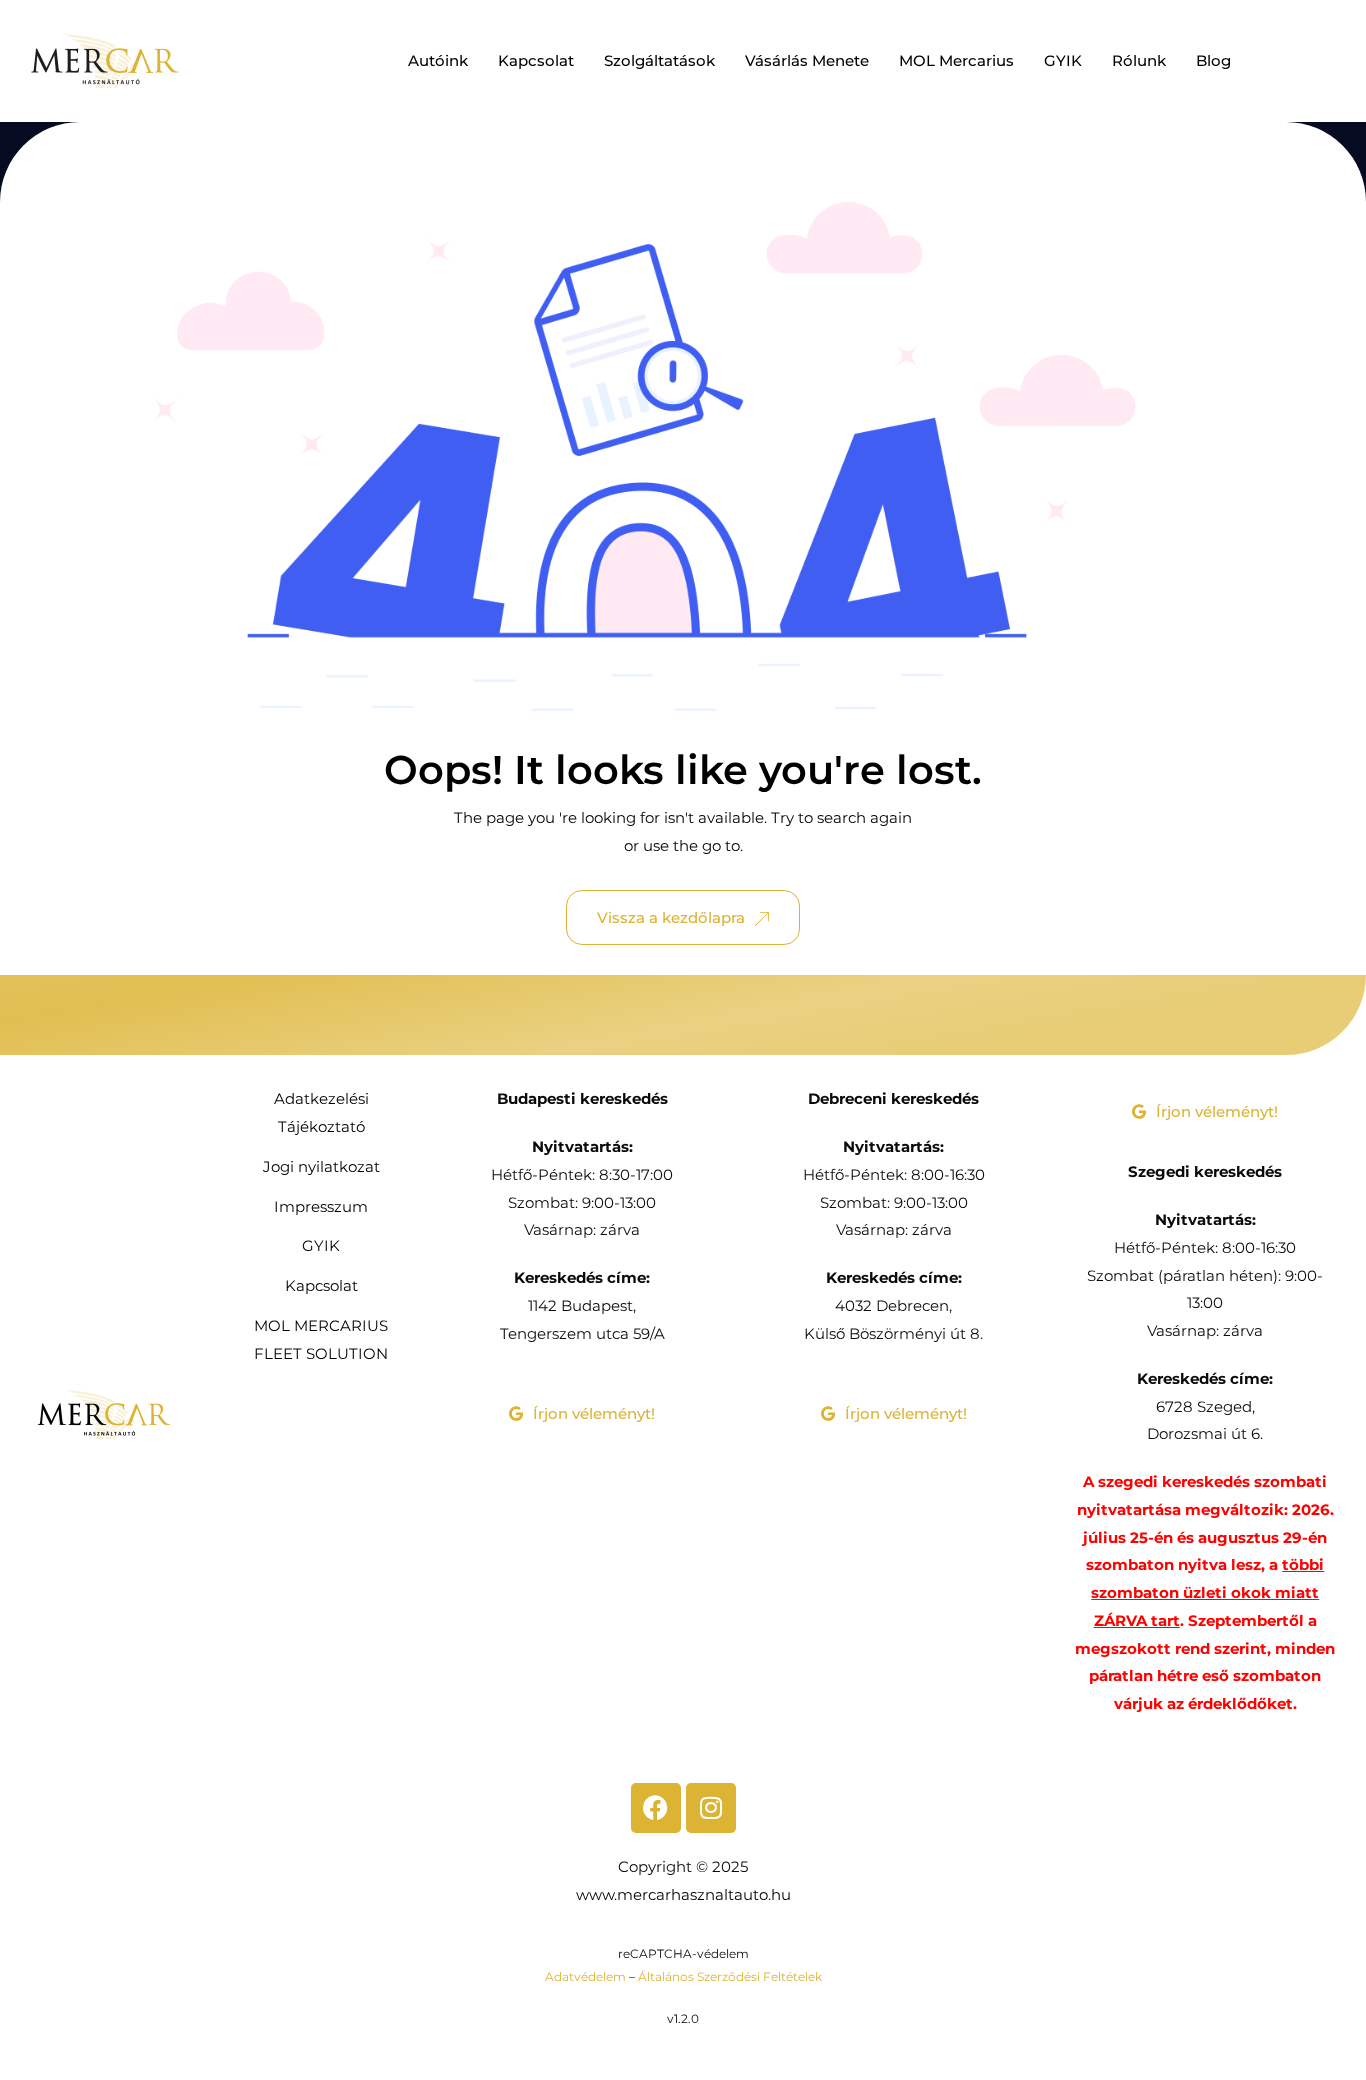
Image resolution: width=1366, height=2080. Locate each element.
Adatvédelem (585, 1976)
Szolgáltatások (659, 60)
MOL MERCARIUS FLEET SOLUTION (321, 1339)
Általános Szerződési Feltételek (730, 1976)
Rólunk (1139, 60)
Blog (1213, 60)
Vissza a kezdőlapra (671, 917)
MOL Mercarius (956, 60)
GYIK (1063, 60)
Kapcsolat (536, 60)
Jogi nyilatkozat (321, 1166)
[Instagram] (711, 1808)
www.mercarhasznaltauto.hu (683, 1894)
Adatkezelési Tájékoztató (321, 1112)
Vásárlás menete (807, 60)
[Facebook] (656, 1808)
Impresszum (321, 1206)
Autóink (438, 60)
